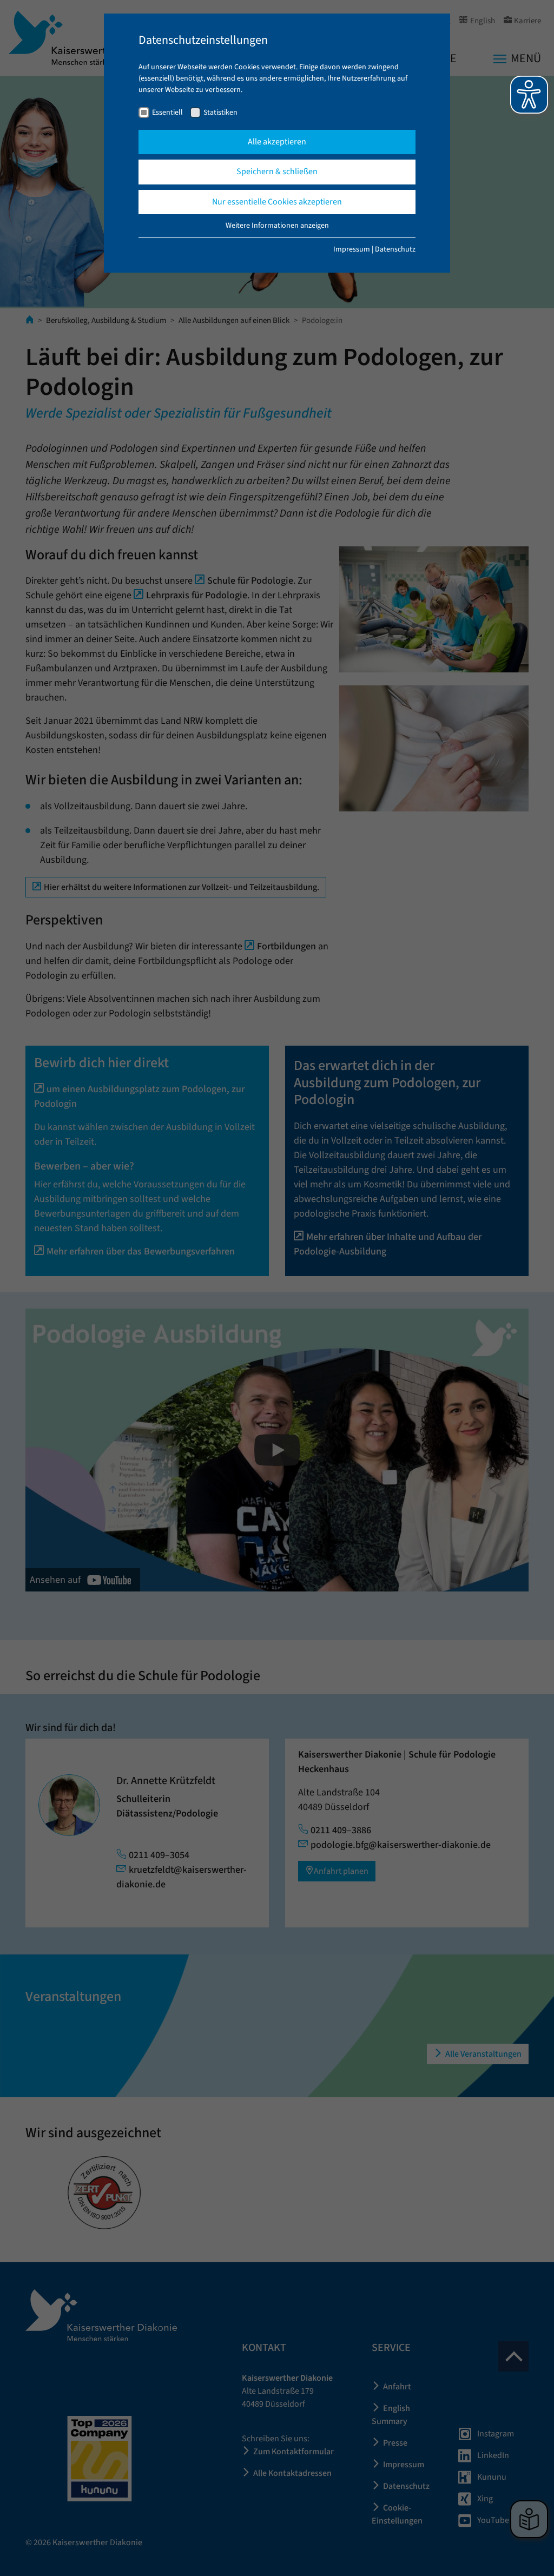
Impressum (352, 249)
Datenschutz (395, 249)
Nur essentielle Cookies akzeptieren (277, 202)
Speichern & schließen (277, 171)
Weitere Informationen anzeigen (277, 226)
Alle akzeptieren (277, 142)
